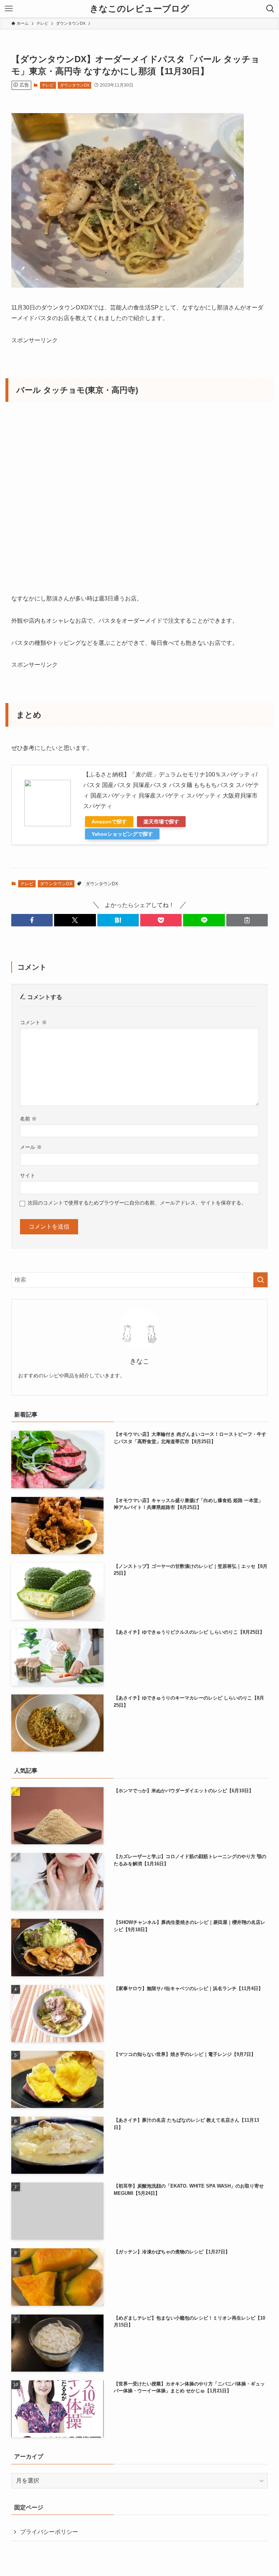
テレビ (48, 85)
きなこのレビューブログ (139, 9)
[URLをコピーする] (247, 920)
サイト (28, 1175)
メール (31, 1147)
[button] (32, 920)
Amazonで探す (109, 822)
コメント (33, 1022)
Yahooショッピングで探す (122, 834)
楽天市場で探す (161, 822)
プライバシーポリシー (49, 2532)
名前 (28, 1119)
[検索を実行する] (260, 1280)
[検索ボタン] (270, 9)
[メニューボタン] (9, 9)
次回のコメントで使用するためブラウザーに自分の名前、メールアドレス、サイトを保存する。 (137, 1203)
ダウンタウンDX (75, 85)
